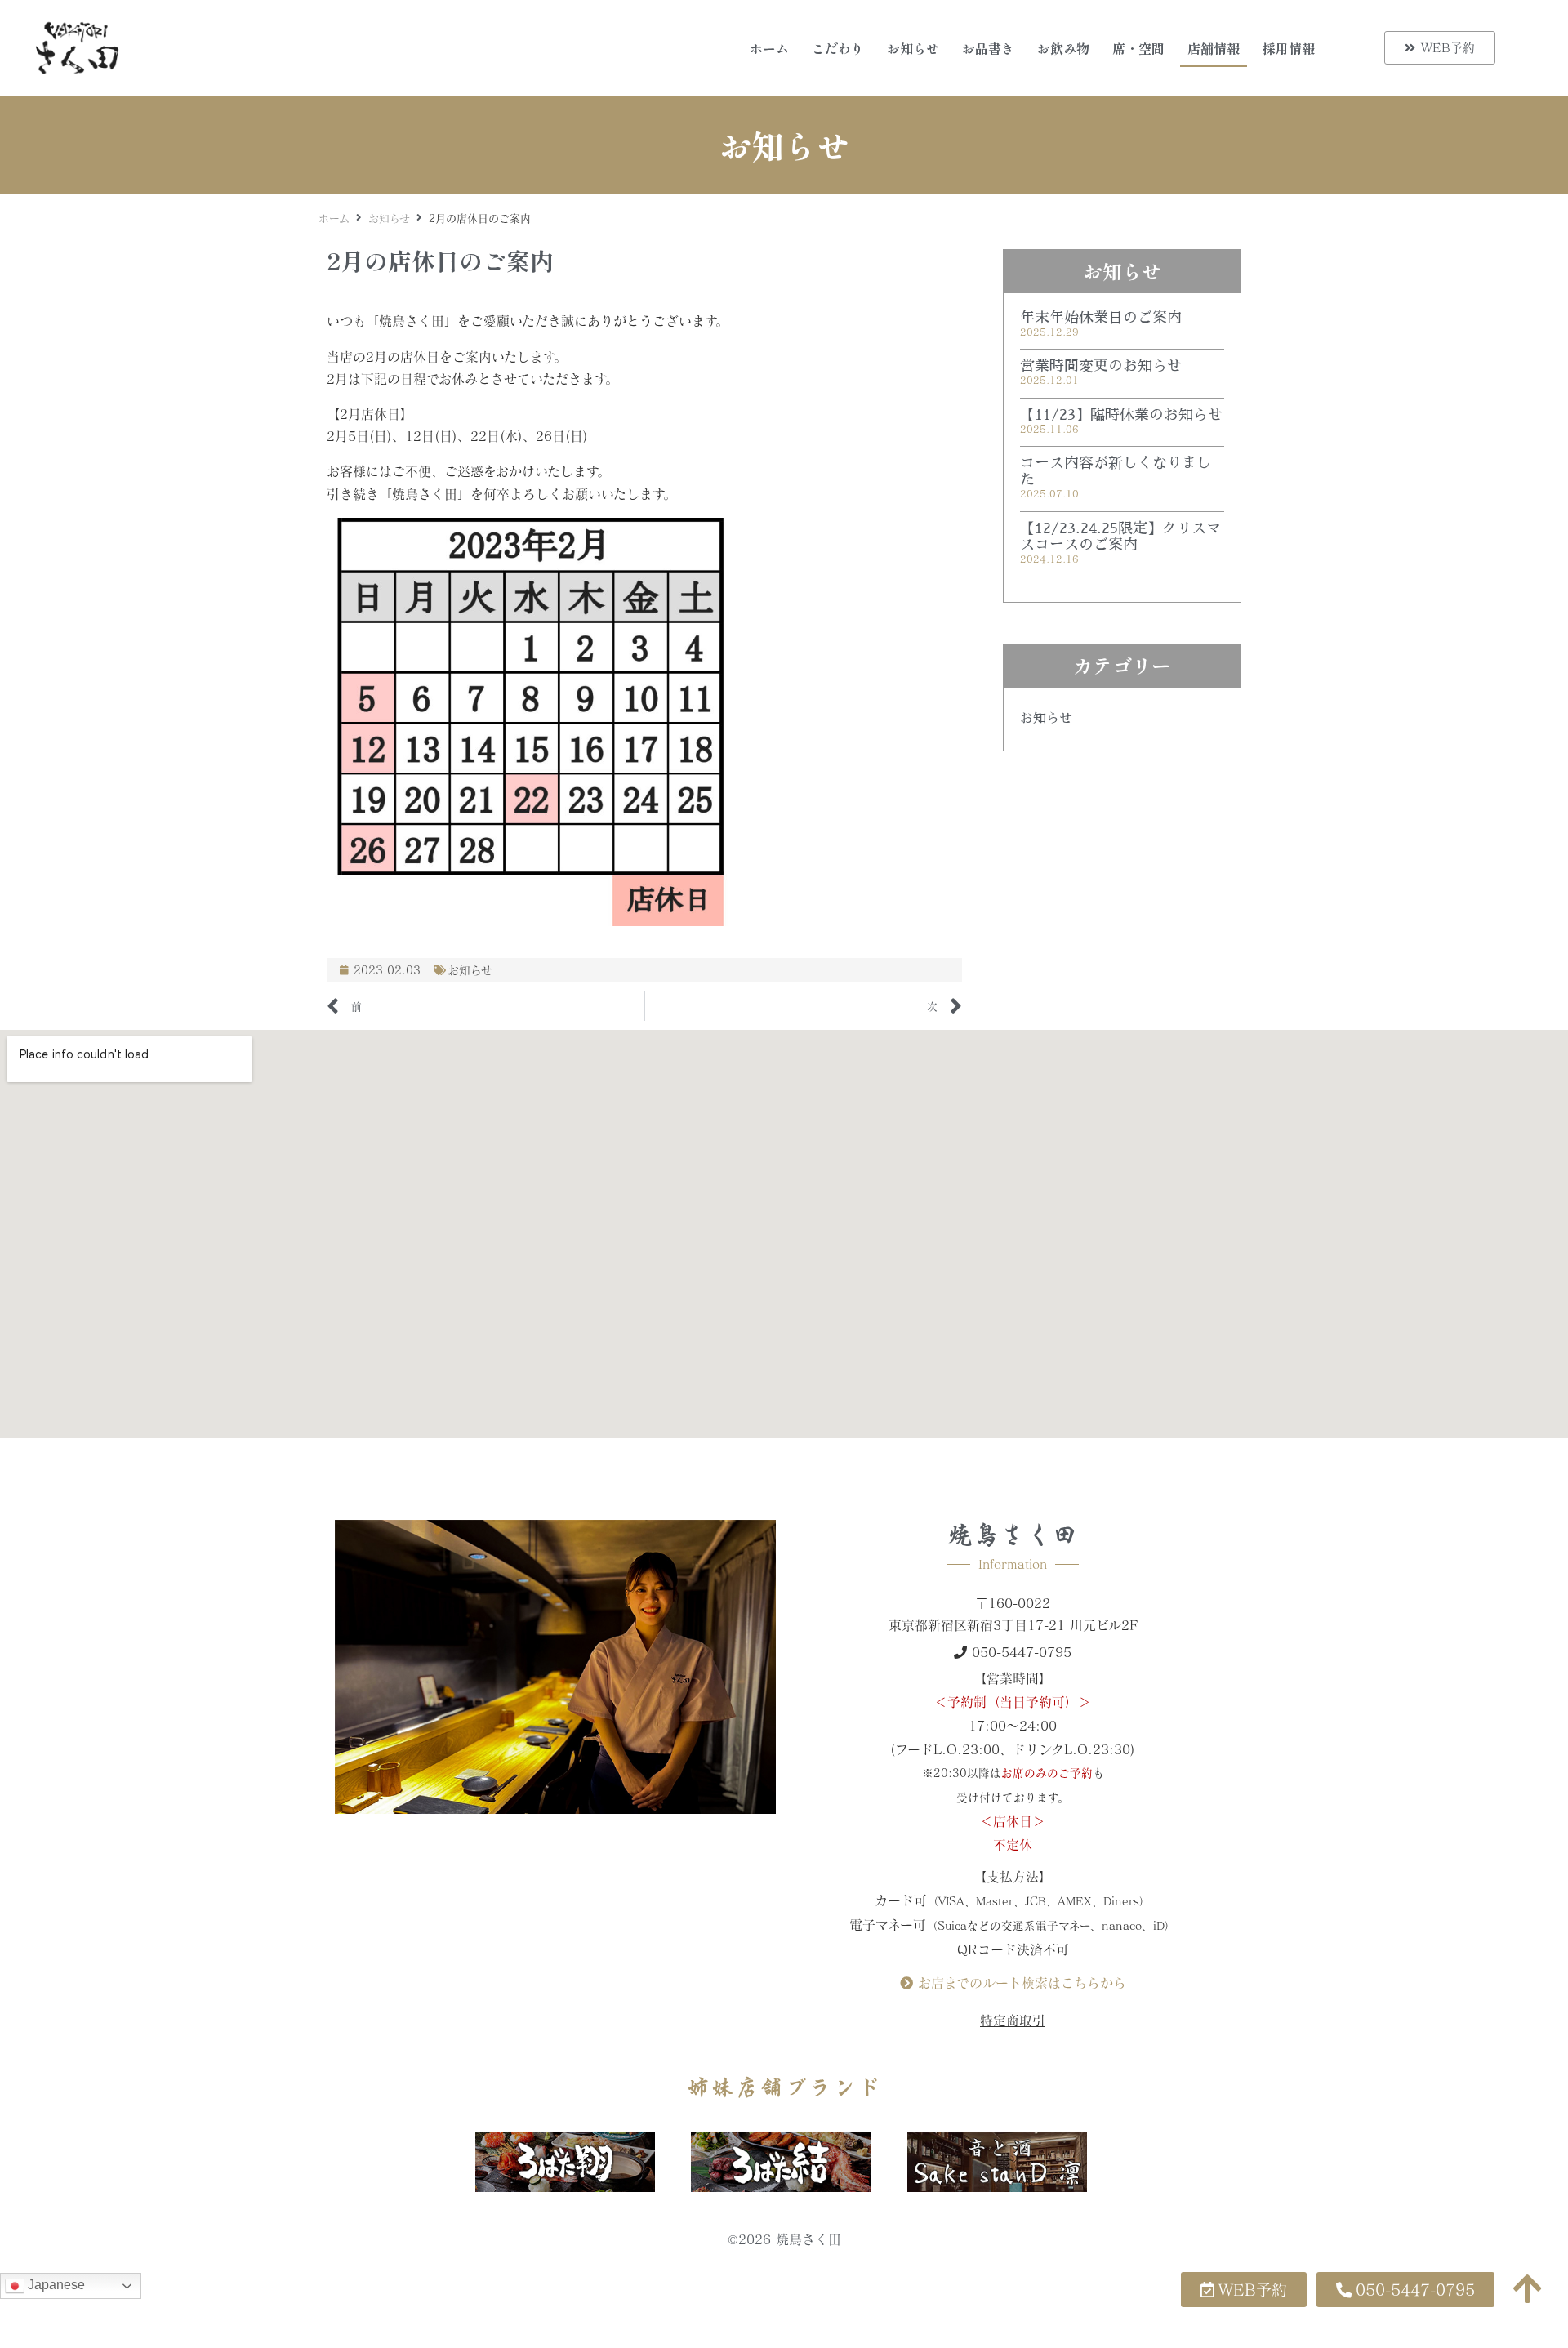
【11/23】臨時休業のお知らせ (1121, 415)
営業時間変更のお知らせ (1101, 366)
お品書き (988, 48)
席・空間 (1138, 48)
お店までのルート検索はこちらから (1020, 1983)
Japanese (55, 2285)
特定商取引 (1013, 2020)
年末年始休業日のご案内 (1101, 318)
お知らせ (913, 48)
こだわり (838, 48)
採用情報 (1289, 48)
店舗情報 (1214, 48)
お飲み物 (1063, 48)
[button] (1405, 2290)
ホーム (769, 48)
